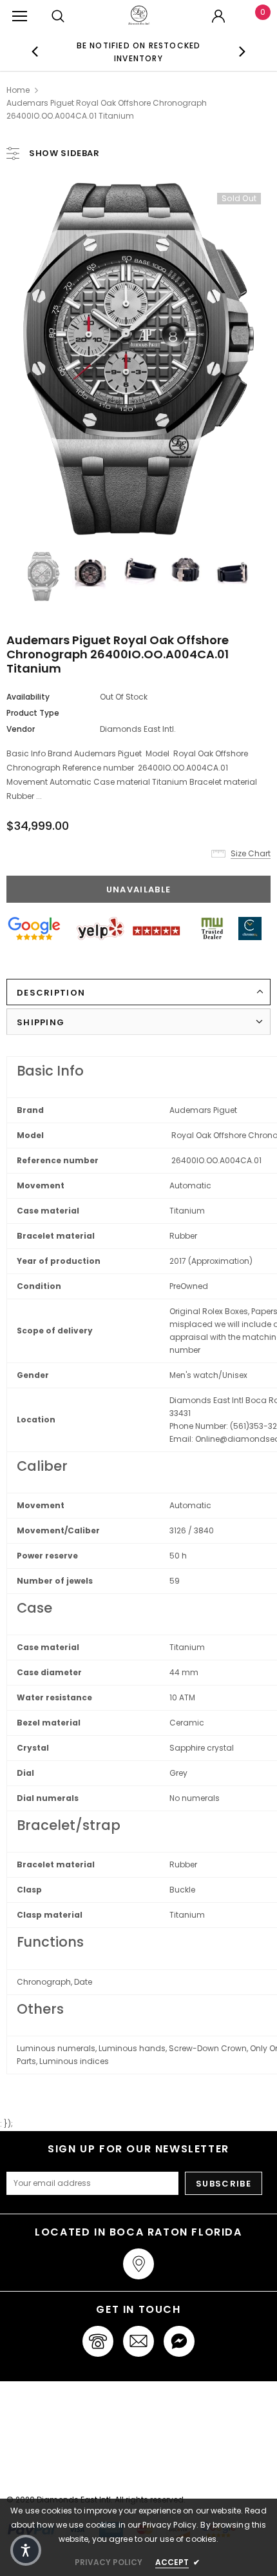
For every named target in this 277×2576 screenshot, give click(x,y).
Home (18, 90)
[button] (26, 2550)
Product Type (33, 713)
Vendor (21, 729)
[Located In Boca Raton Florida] (138, 2264)
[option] (139, 52)
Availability (28, 697)
